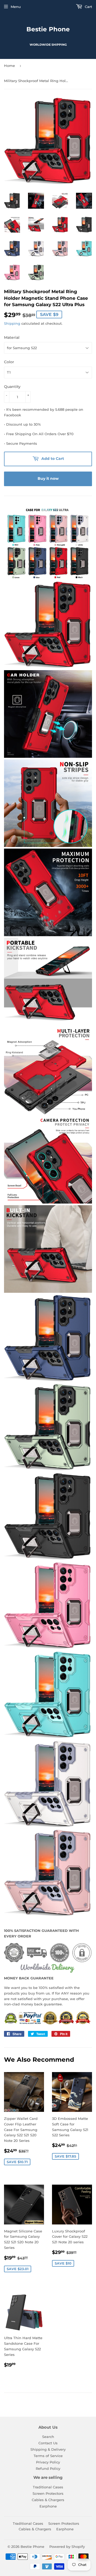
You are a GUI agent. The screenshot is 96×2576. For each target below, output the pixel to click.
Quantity (12, 387)
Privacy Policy (48, 2462)
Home (9, 66)
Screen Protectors (48, 2493)
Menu (16, 7)
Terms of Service (48, 2456)
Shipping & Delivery (48, 2449)
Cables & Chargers (48, 2500)
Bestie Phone (48, 29)
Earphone (48, 2506)
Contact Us (48, 2443)
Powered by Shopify (67, 2547)
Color (9, 362)
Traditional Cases (48, 2487)
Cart (88, 7)
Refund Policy (48, 2468)
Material (12, 337)
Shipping (12, 323)
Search (48, 2437)
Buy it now (48, 478)
